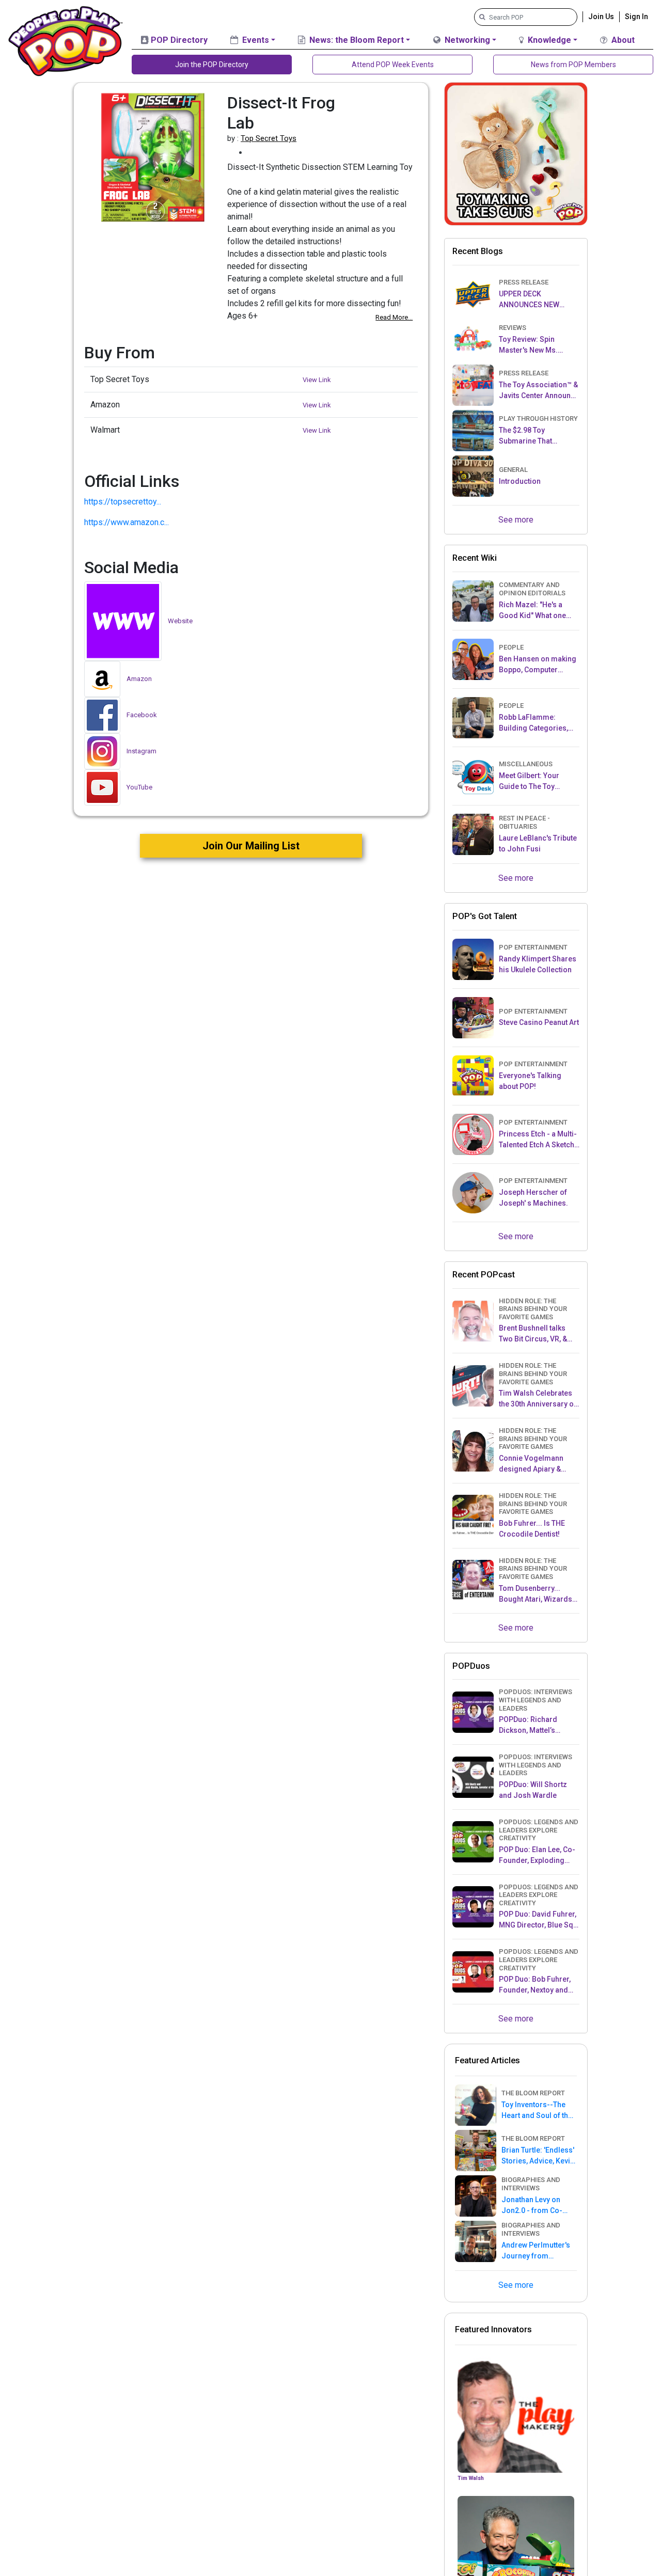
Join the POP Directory (212, 65)
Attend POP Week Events (393, 65)
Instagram (141, 751)
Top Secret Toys (269, 138)
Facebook (142, 715)
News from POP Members (573, 65)
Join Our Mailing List (251, 846)
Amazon (139, 679)
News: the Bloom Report (356, 40)
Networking (466, 40)
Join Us (601, 17)
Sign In (636, 17)
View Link (317, 380)
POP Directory (178, 40)
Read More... (394, 317)
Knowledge (548, 40)
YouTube (139, 787)
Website (180, 621)
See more (516, 520)
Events (255, 40)
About (622, 40)
